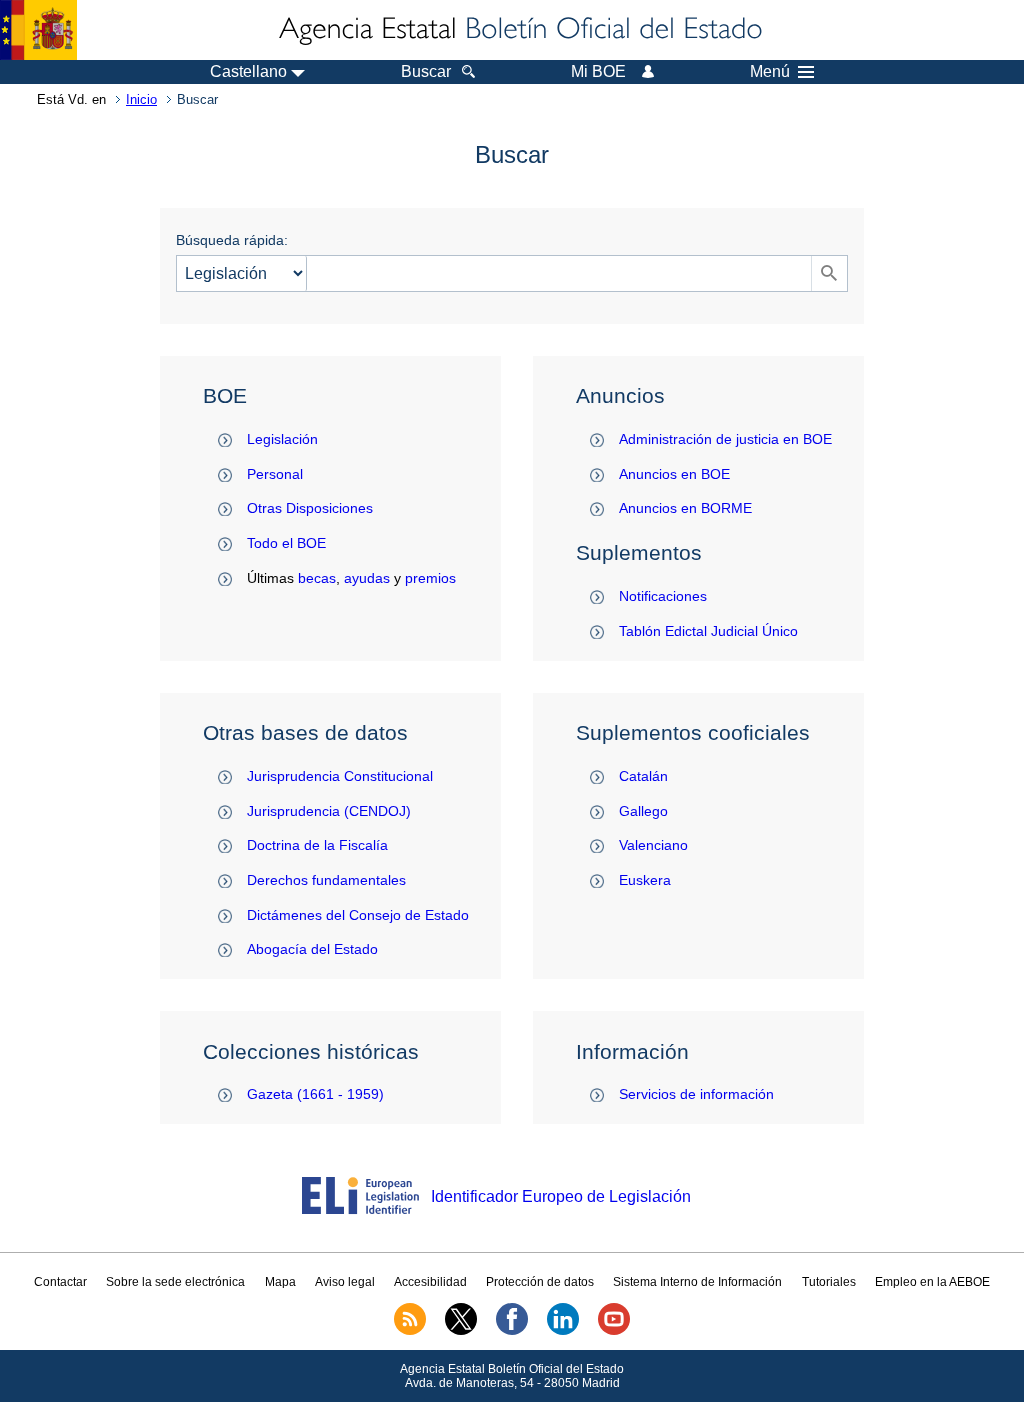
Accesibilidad (430, 1282)
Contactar (60, 1282)
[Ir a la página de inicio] (519, 30)
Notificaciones (663, 596)
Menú (770, 72)
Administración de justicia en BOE (725, 439)
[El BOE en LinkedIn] (563, 1331)
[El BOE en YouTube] (614, 1331)
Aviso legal (345, 1282)
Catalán (643, 776)
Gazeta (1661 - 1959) (315, 1094)
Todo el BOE (286, 543)
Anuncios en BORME (685, 508)
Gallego (643, 811)
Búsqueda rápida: (232, 240)
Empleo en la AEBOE (932, 1282)
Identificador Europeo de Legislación (561, 1196)
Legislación (282, 439)
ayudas (367, 578)
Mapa (280, 1282)
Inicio (141, 99)
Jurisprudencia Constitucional (340, 776)
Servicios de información (696, 1094)
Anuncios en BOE (674, 474)
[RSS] (410, 1331)
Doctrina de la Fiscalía (317, 845)
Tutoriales (829, 1282)
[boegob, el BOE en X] (461, 1331)
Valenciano (653, 845)
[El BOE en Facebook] (512, 1331)
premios (430, 578)
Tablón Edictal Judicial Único (708, 631)
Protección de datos (540, 1282)
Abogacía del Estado (312, 949)
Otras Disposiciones (310, 508)
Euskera (645, 880)
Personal (275, 474)
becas (317, 578)
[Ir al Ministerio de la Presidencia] (38, 30)
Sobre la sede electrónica (175, 1282)
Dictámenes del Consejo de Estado (358, 915)
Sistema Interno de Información (697, 1282)
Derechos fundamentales (326, 880)
